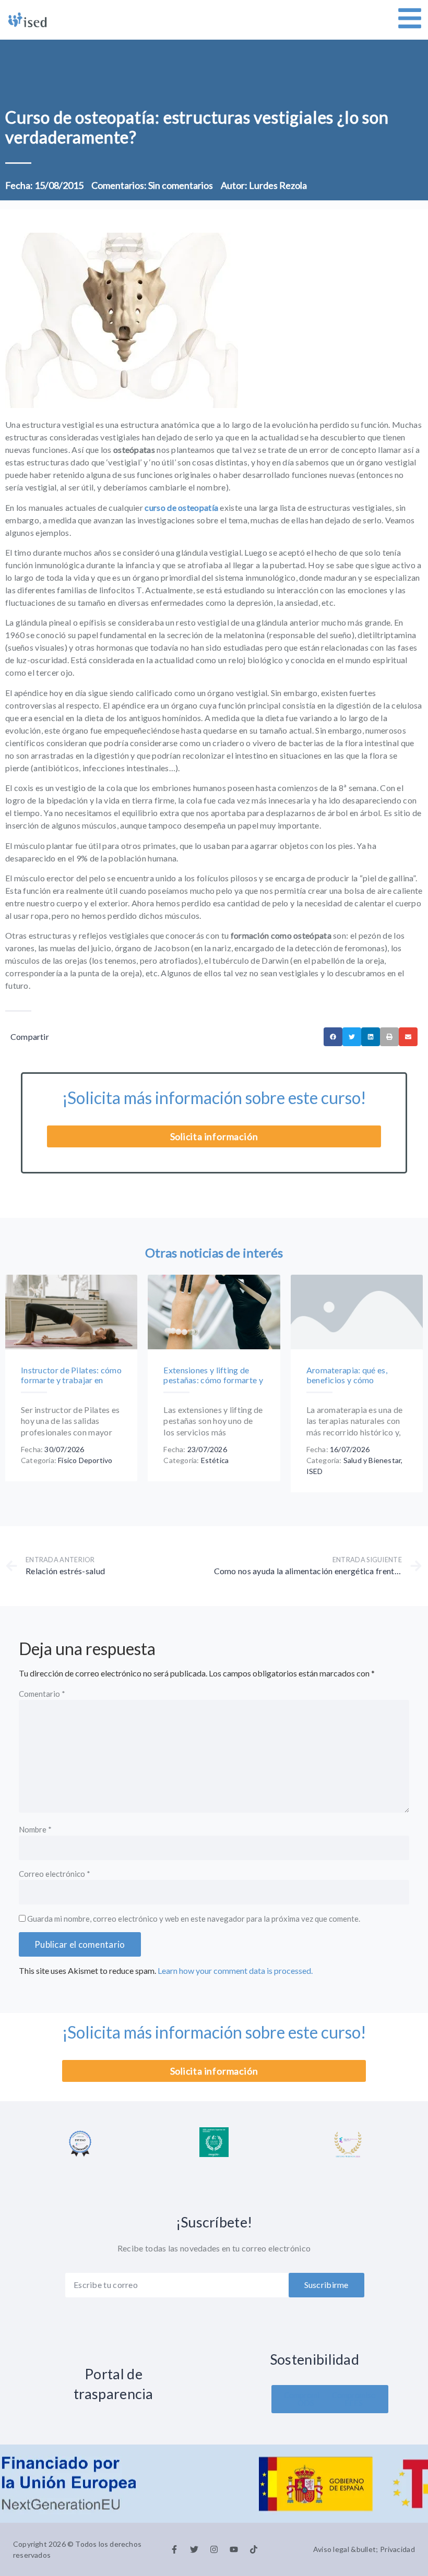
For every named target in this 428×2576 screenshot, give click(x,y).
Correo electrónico (55, 1874)
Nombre (35, 1830)
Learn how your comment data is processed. (235, 1970)
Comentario (42, 1694)
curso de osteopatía (181, 507)
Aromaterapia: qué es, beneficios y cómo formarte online (347, 1380)
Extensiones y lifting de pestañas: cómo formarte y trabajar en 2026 (213, 1380)
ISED (315, 1471)
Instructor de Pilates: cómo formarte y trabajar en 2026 (71, 1380)
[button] (333, 1037)
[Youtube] (234, 2549)
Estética (215, 1460)
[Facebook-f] (174, 2549)
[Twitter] (194, 2549)
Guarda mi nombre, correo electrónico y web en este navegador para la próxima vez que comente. (194, 1919)
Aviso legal (331, 2549)
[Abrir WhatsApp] (402, 2550)
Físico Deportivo (85, 1460)
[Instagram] (214, 2549)
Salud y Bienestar (372, 1460)
